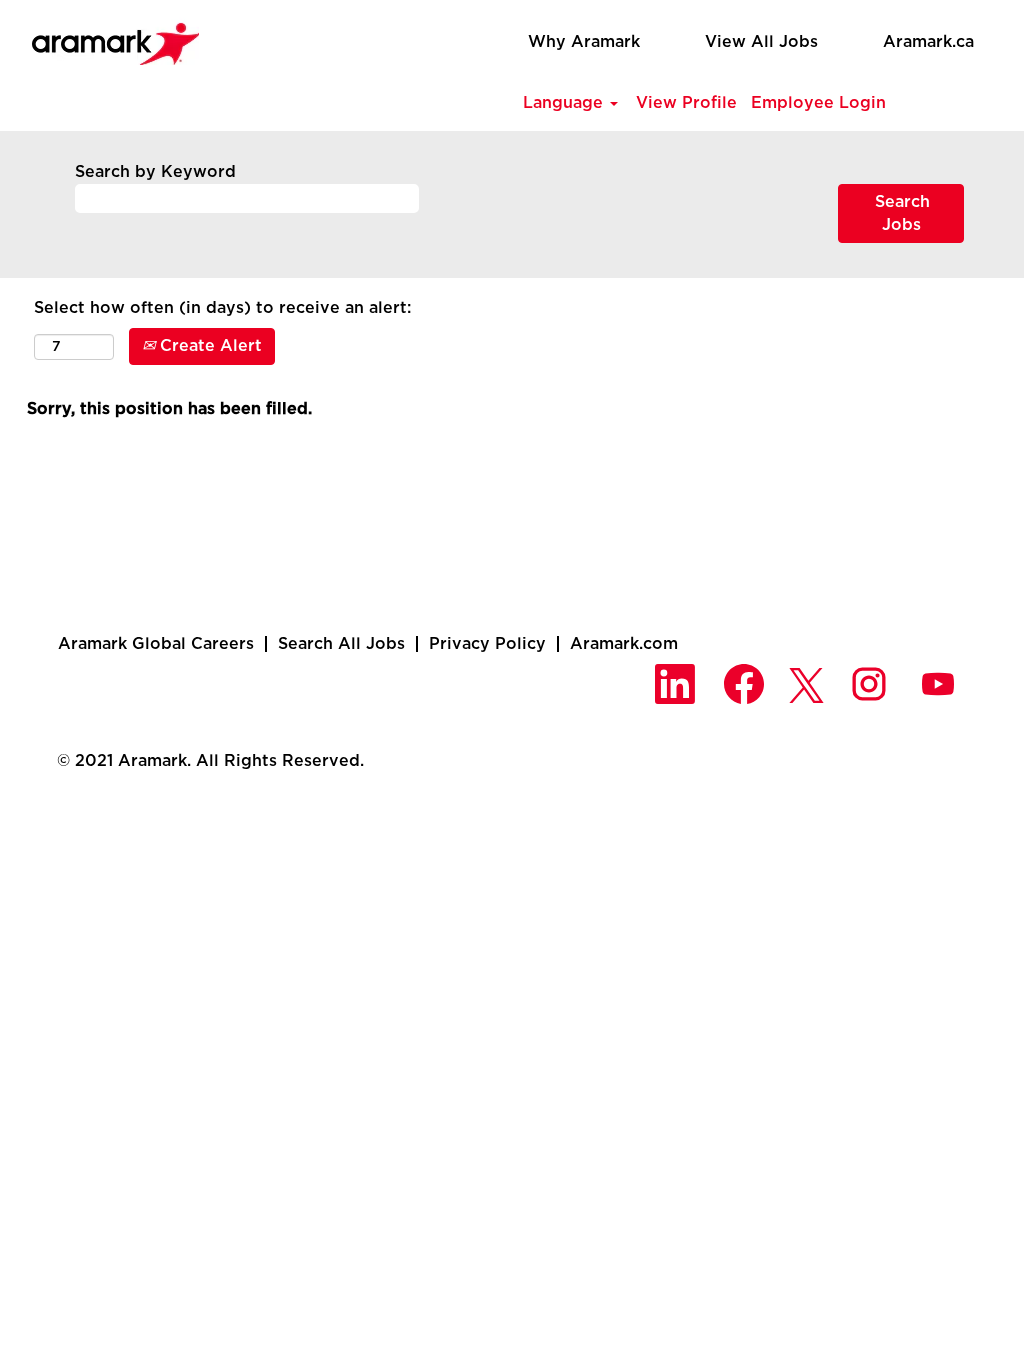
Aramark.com (624, 644)
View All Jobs (761, 42)
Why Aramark (584, 42)
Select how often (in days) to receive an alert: (222, 308)
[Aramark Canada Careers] (105, 38)
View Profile (686, 103)
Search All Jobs (341, 644)
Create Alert (208, 346)
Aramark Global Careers (156, 644)
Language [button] (565, 103)
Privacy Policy (487, 644)
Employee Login (818, 103)
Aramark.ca (928, 42)
